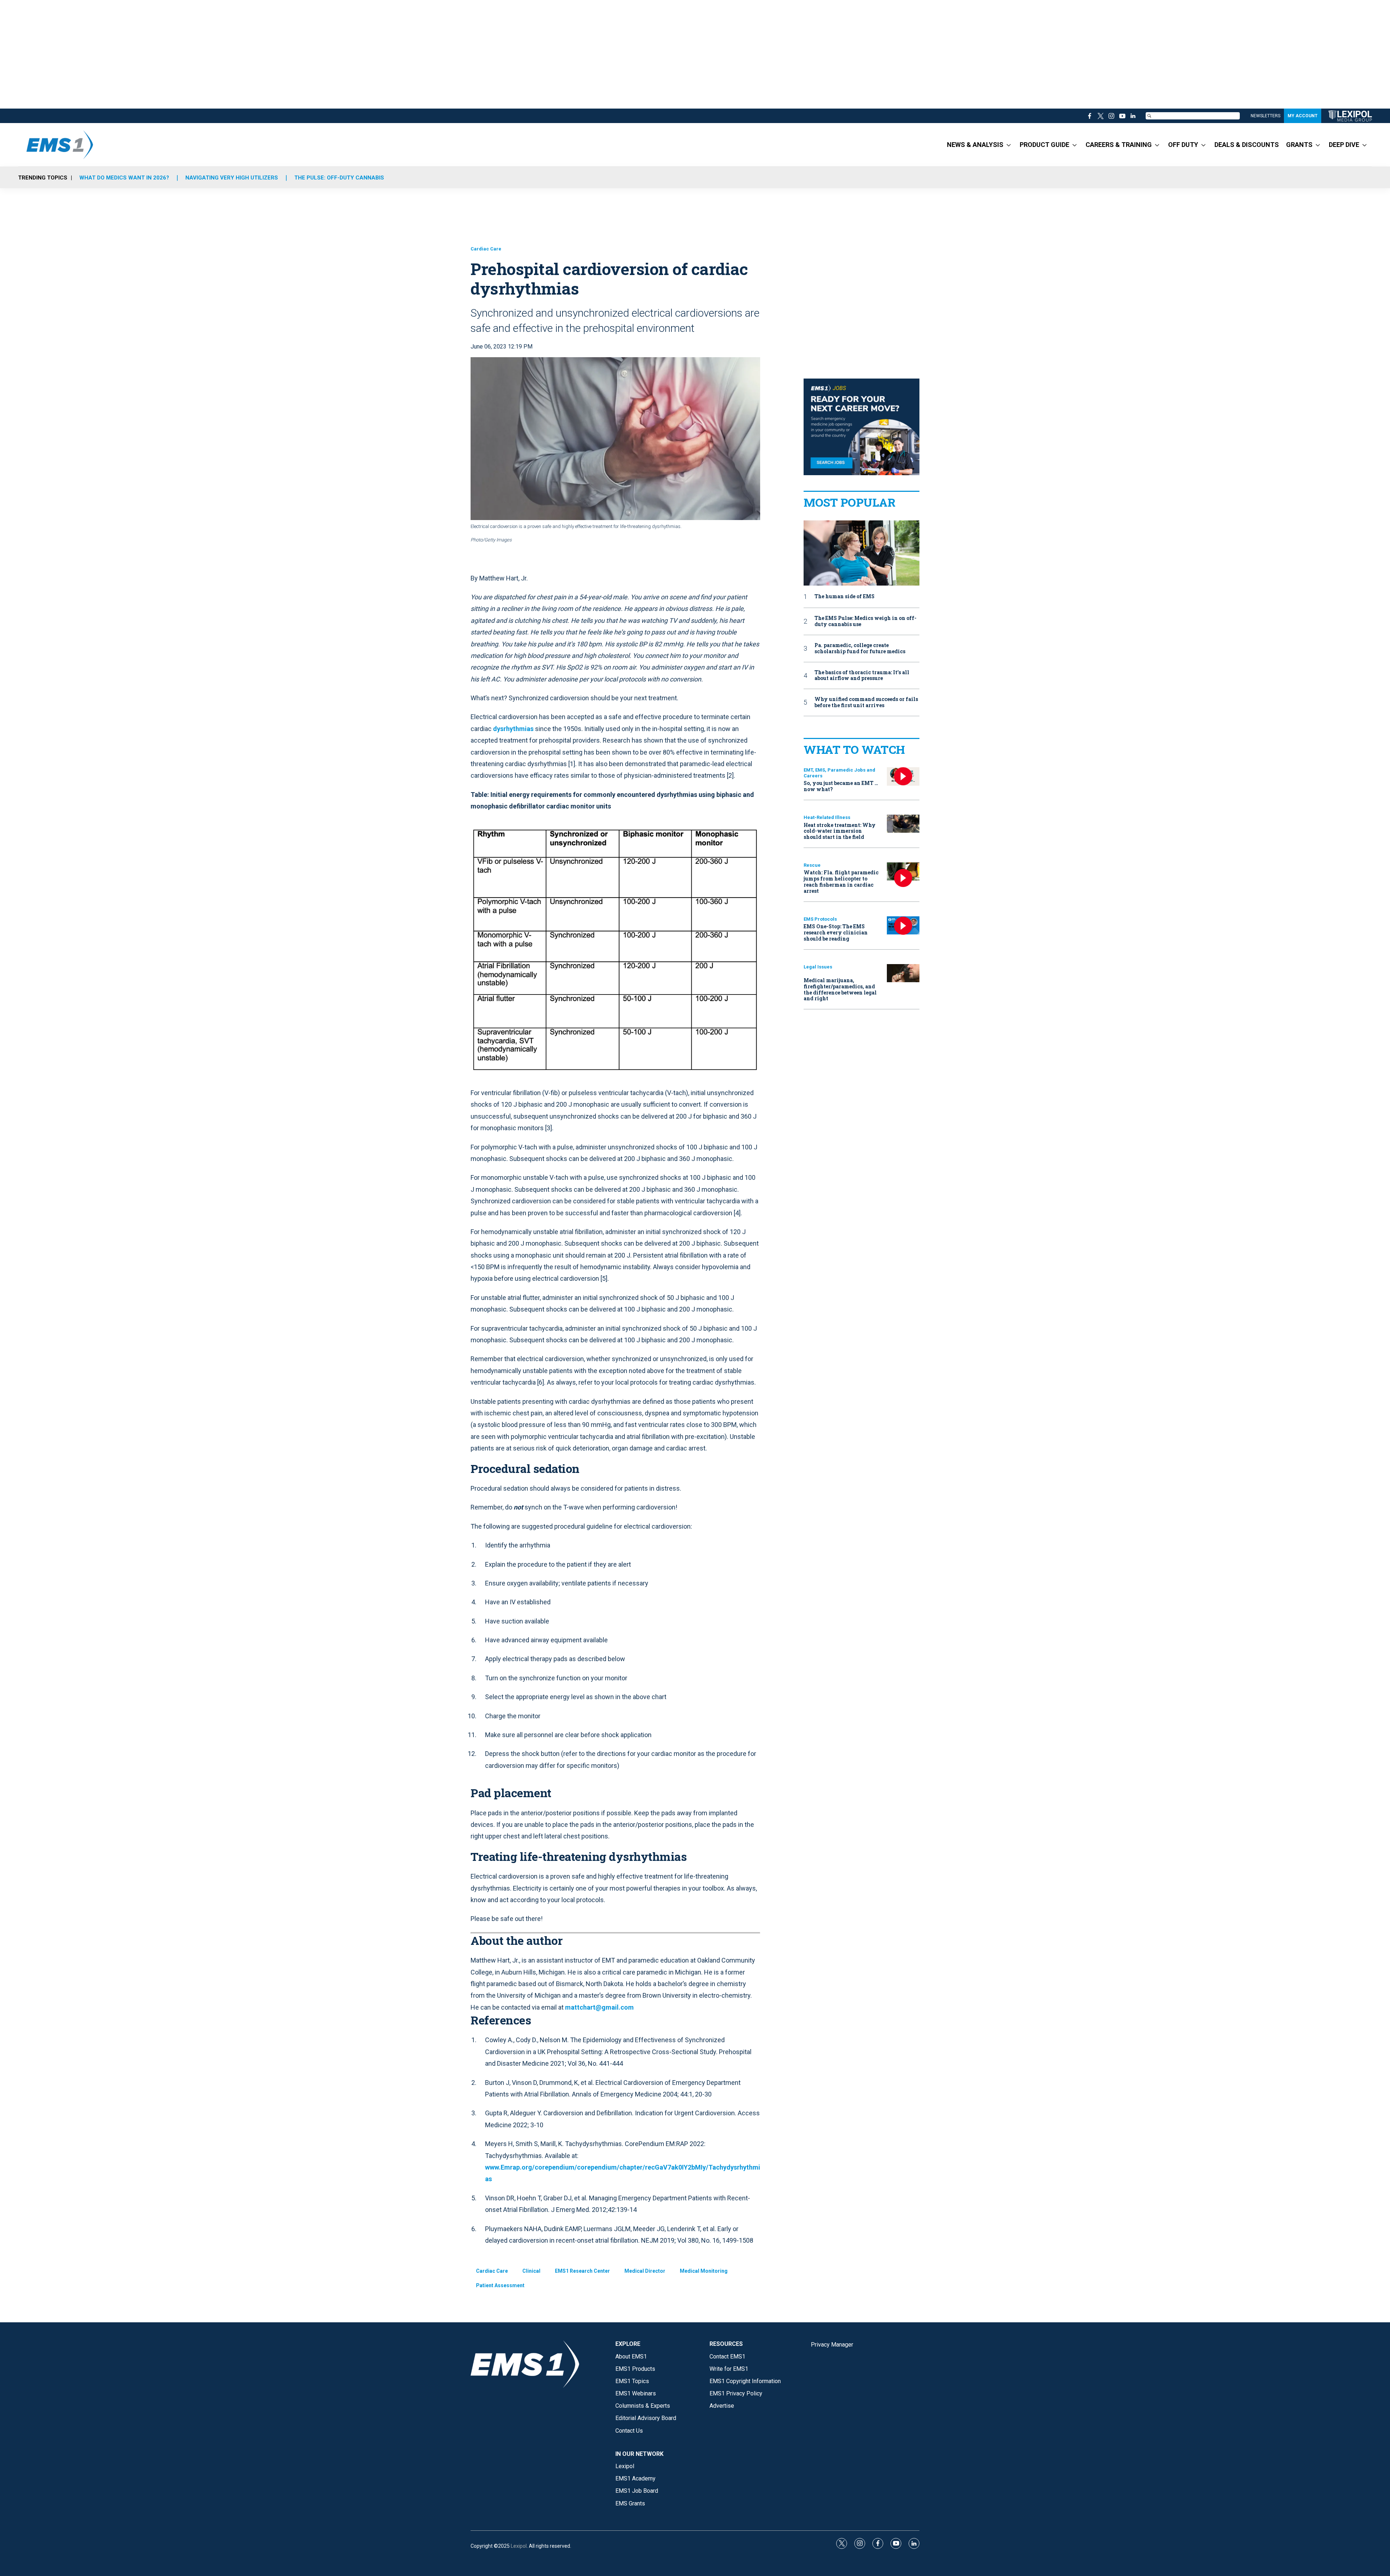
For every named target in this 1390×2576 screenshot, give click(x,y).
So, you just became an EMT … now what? (841, 786)
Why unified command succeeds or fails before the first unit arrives (866, 702)
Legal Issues (818, 967)
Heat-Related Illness (827, 817)
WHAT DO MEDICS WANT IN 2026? (124, 178)
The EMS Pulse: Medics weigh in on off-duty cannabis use (865, 621)
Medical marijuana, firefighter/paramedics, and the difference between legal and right (840, 989)
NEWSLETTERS (1265, 116)
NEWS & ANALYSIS (975, 145)
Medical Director (645, 2271)
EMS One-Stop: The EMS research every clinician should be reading (836, 932)
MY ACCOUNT (1303, 116)
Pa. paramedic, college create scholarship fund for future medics (860, 649)
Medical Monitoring (704, 2271)
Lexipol (519, 2546)
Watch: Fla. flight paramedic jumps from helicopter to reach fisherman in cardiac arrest (841, 881)
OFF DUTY (1183, 145)
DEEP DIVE (1344, 145)
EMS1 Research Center (582, 2271)
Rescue (812, 865)
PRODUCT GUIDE (1044, 145)
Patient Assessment (500, 2285)
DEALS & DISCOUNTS (1247, 145)
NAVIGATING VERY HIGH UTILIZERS (232, 178)
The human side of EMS (844, 597)
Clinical (531, 2271)
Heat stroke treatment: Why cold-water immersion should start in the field (840, 831)
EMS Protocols (820, 919)
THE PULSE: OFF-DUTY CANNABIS (339, 178)
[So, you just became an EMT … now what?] (903, 776)
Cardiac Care (486, 249)
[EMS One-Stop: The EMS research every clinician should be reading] (903, 926)
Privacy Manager (832, 2345)
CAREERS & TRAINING (1119, 145)
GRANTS (1299, 145)
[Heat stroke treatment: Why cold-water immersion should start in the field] (903, 824)
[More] (1009, 145)
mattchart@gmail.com (599, 2007)
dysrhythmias (513, 729)
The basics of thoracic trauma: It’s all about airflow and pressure (862, 676)
